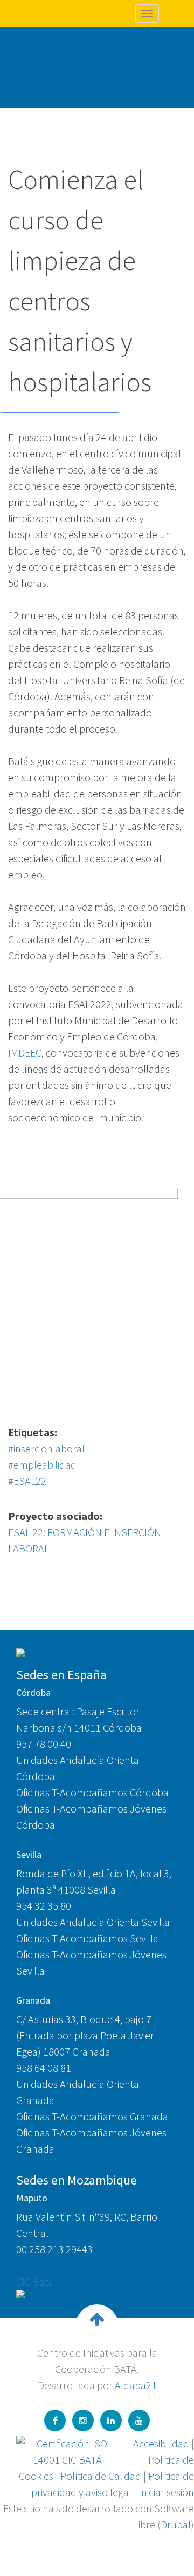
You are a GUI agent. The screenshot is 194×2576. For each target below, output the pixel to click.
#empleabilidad (42, 1465)
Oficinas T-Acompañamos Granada (92, 2116)
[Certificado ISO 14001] (67, 2450)
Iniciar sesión (166, 2492)
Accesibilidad (161, 2443)
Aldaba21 (136, 2385)
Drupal (176, 2524)
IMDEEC (25, 1053)
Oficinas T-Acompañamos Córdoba (92, 1792)
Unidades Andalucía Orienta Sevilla (93, 1922)
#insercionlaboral (46, 1448)
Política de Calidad (101, 2476)
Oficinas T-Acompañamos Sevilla (87, 1938)
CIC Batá (35, 2281)
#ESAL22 (27, 1481)
